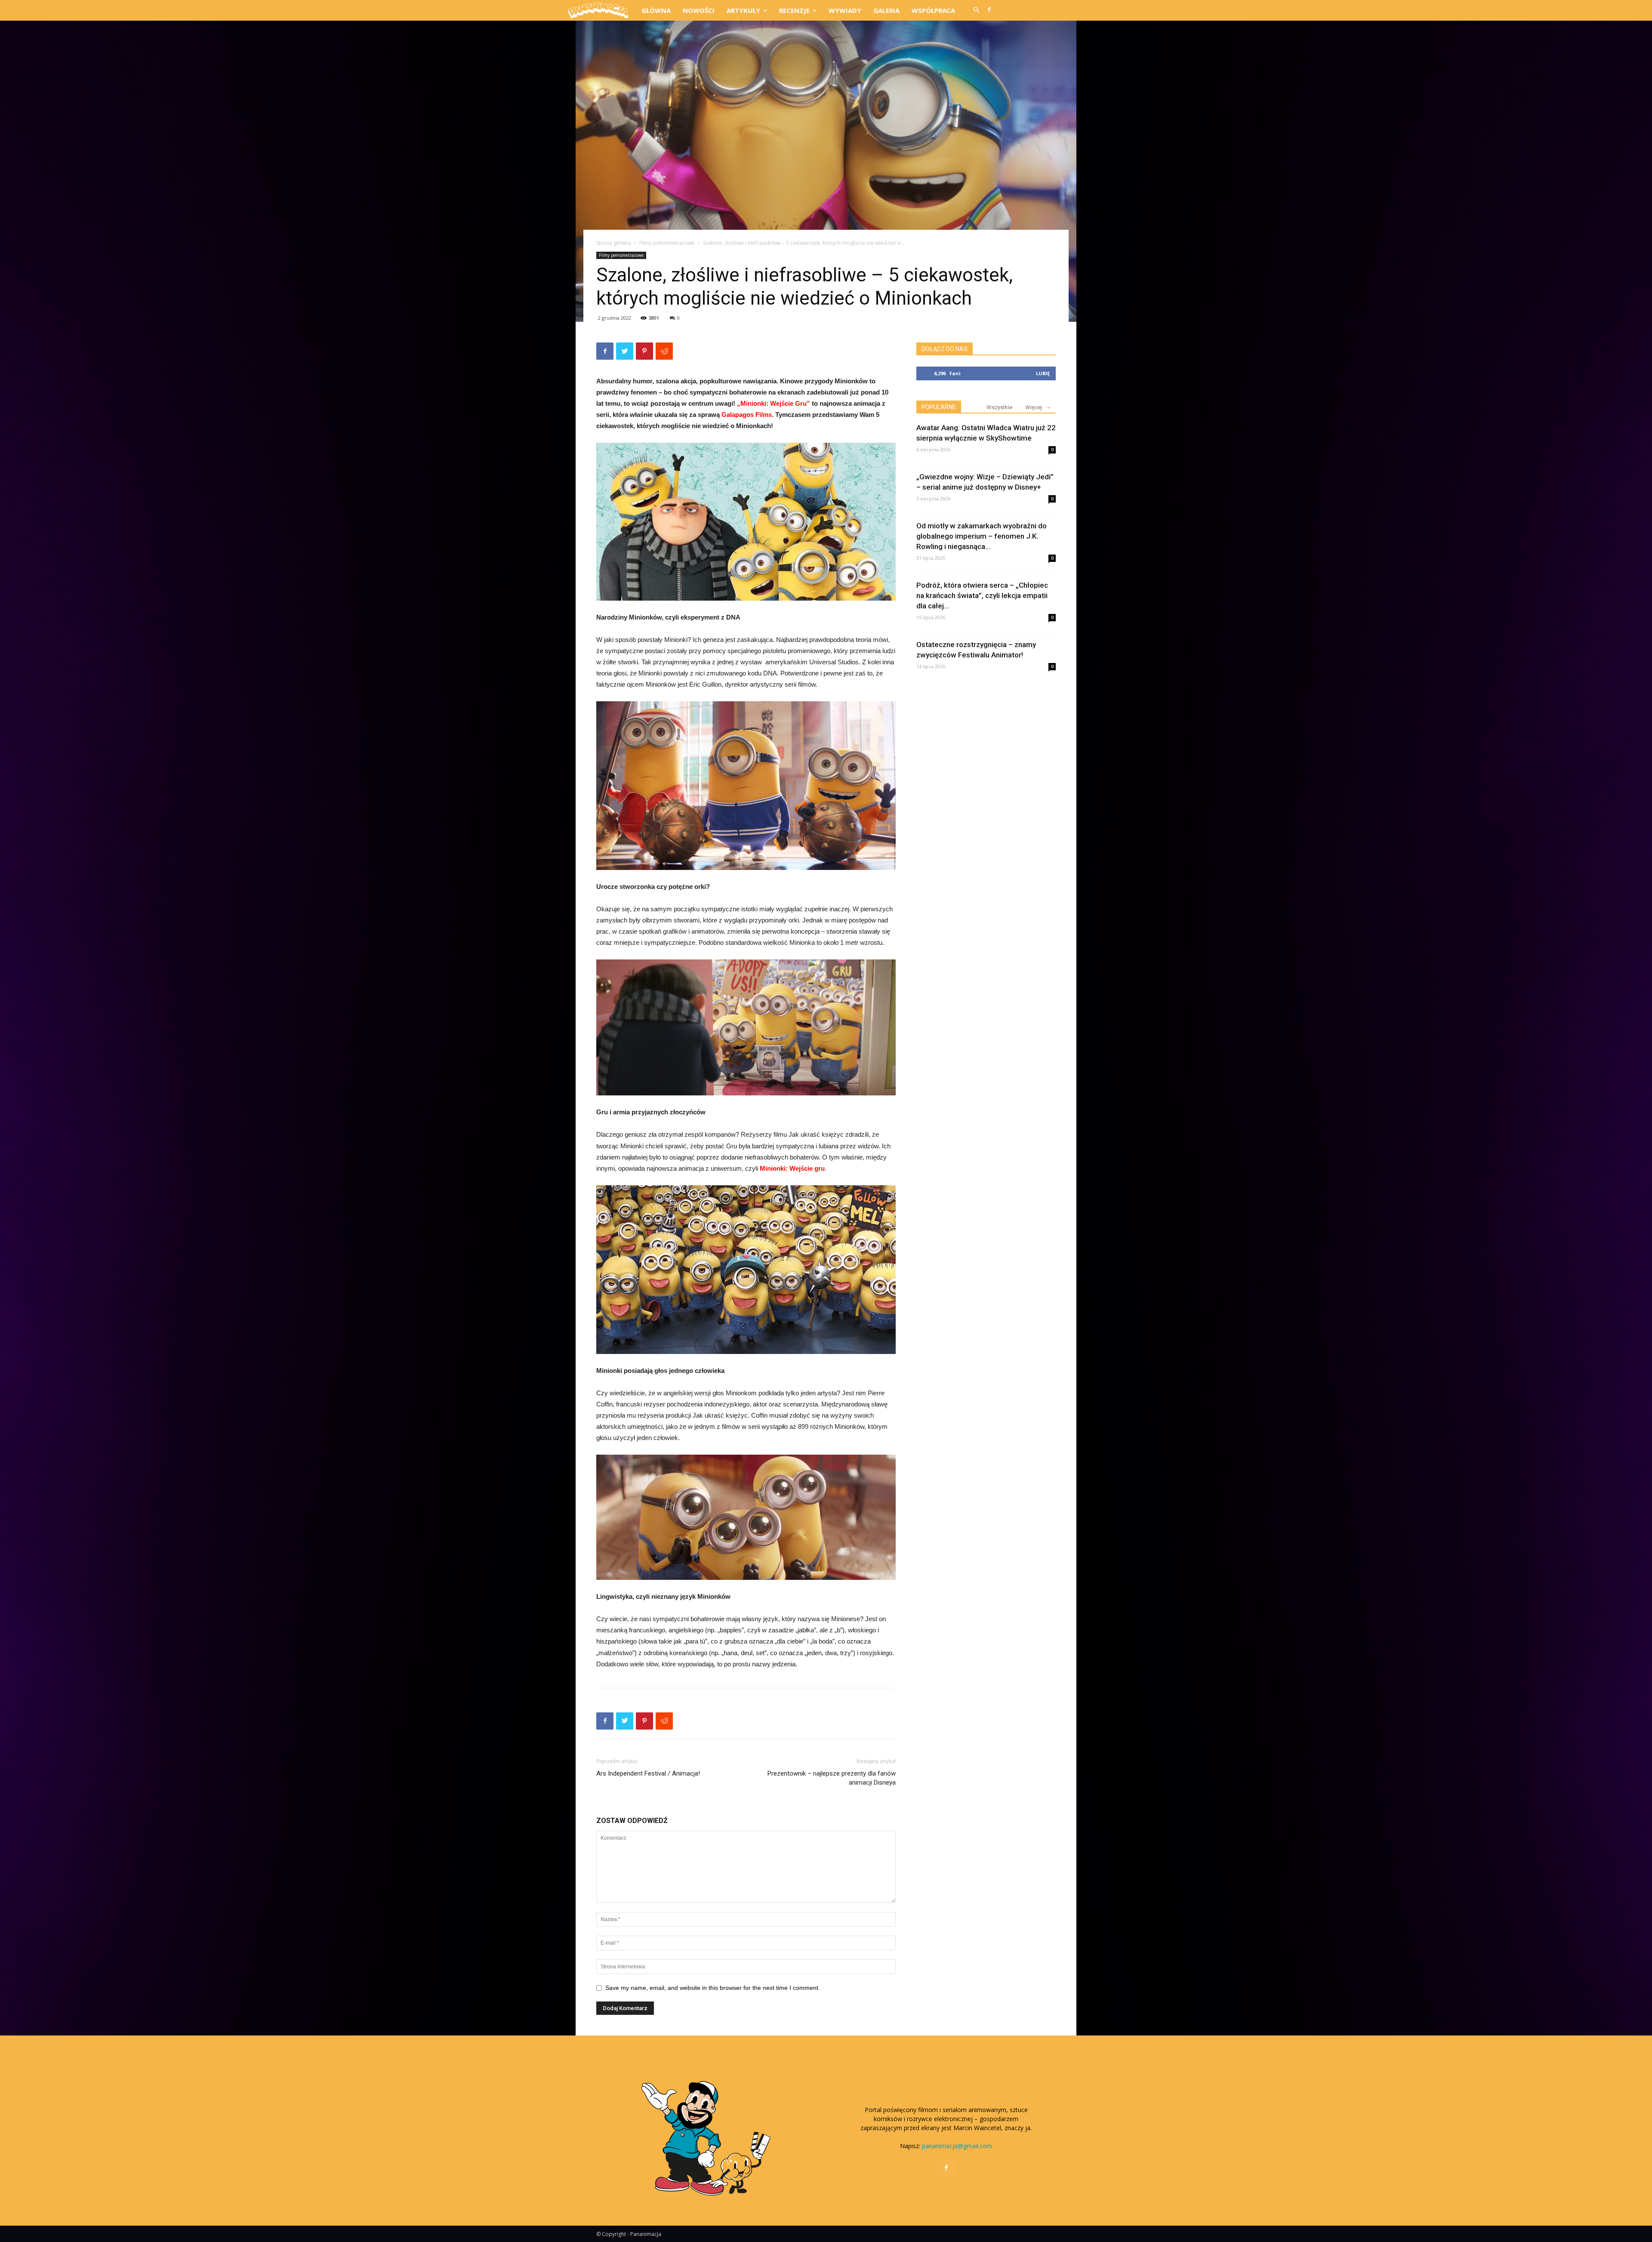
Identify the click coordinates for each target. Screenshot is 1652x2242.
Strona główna (614, 243)
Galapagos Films (747, 415)
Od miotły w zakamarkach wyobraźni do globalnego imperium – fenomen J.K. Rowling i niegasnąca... (982, 536)
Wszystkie (999, 407)
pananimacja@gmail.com (957, 2146)
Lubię (1043, 373)
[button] (976, 10)
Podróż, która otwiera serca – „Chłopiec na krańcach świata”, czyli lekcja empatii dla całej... (982, 595)
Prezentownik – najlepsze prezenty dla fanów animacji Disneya (832, 1778)
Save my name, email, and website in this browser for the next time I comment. (713, 1988)
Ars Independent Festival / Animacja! (648, 1773)
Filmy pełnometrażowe (667, 243)
